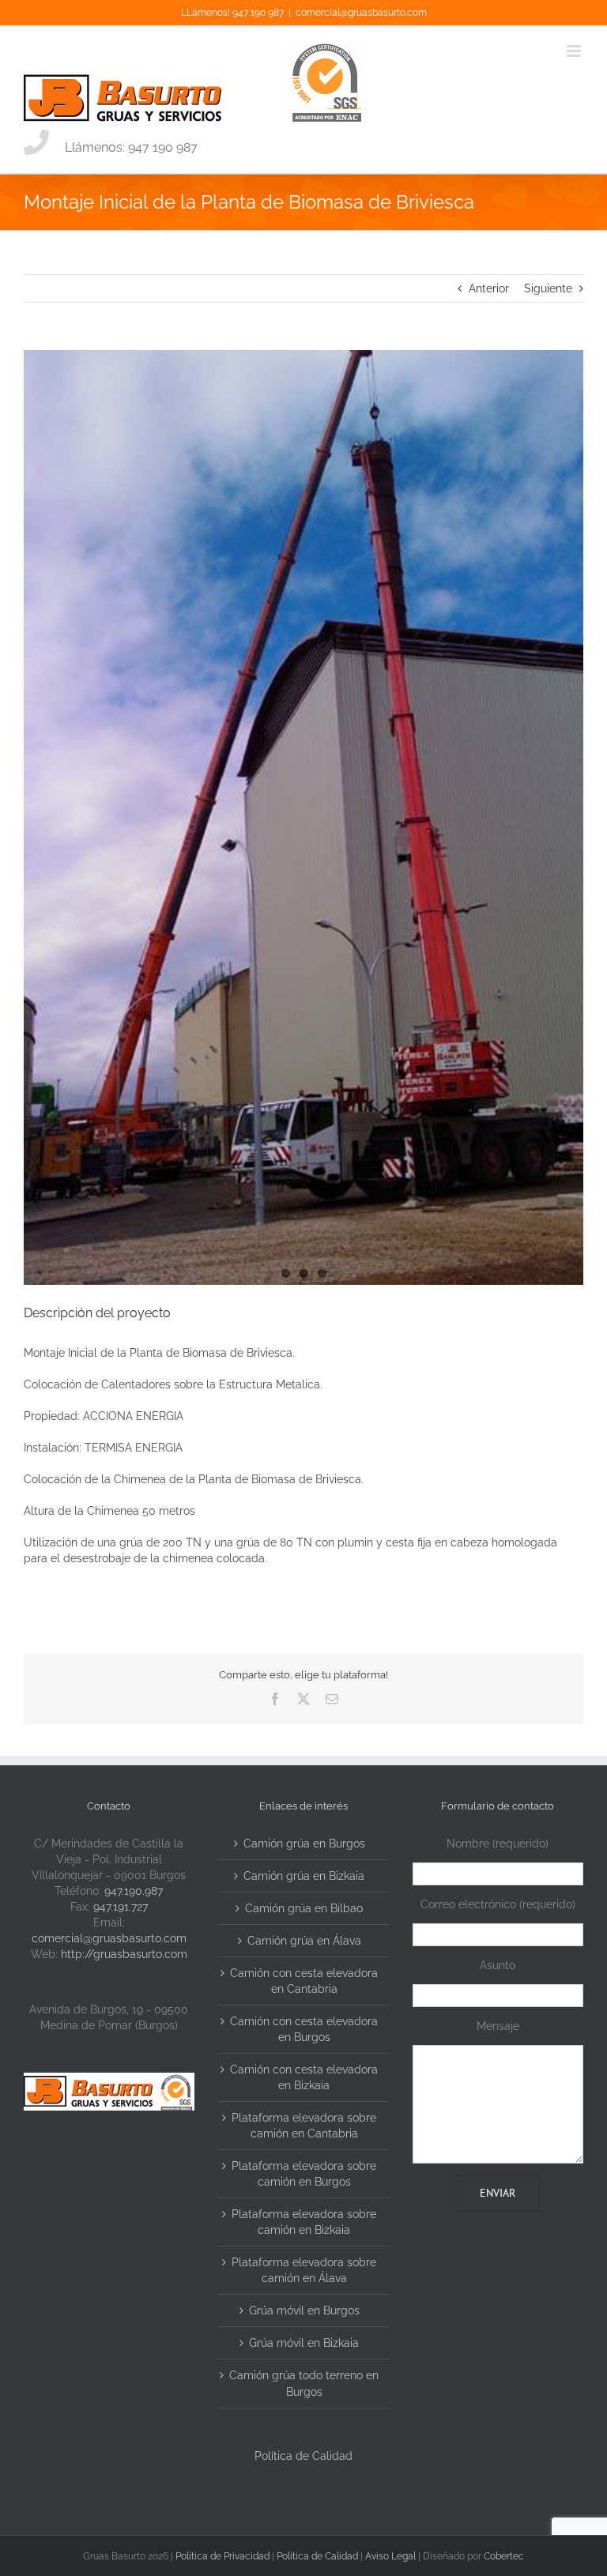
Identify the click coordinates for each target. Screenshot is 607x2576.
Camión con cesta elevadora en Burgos (304, 2029)
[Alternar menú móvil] (575, 51)
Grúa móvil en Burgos (304, 2310)
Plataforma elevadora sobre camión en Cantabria (304, 2126)
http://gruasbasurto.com (124, 1954)
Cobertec (504, 2556)
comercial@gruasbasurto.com (361, 13)
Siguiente (548, 288)
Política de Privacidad (222, 2556)
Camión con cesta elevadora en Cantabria (304, 1981)
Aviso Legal (390, 2556)
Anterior (489, 288)
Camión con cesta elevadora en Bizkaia (304, 2077)
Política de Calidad (303, 2456)
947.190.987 (134, 1891)
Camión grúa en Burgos (304, 1843)
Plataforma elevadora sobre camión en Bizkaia (304, 2222)
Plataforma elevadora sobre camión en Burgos (304, 2174)
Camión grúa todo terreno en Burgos (304, 2383)
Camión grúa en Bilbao (304, 1908)
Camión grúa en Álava (304, 1941)
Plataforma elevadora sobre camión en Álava (304, 2270)
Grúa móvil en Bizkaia (304, 2343)
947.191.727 (121, 1907)
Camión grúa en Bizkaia (304, 1876)
